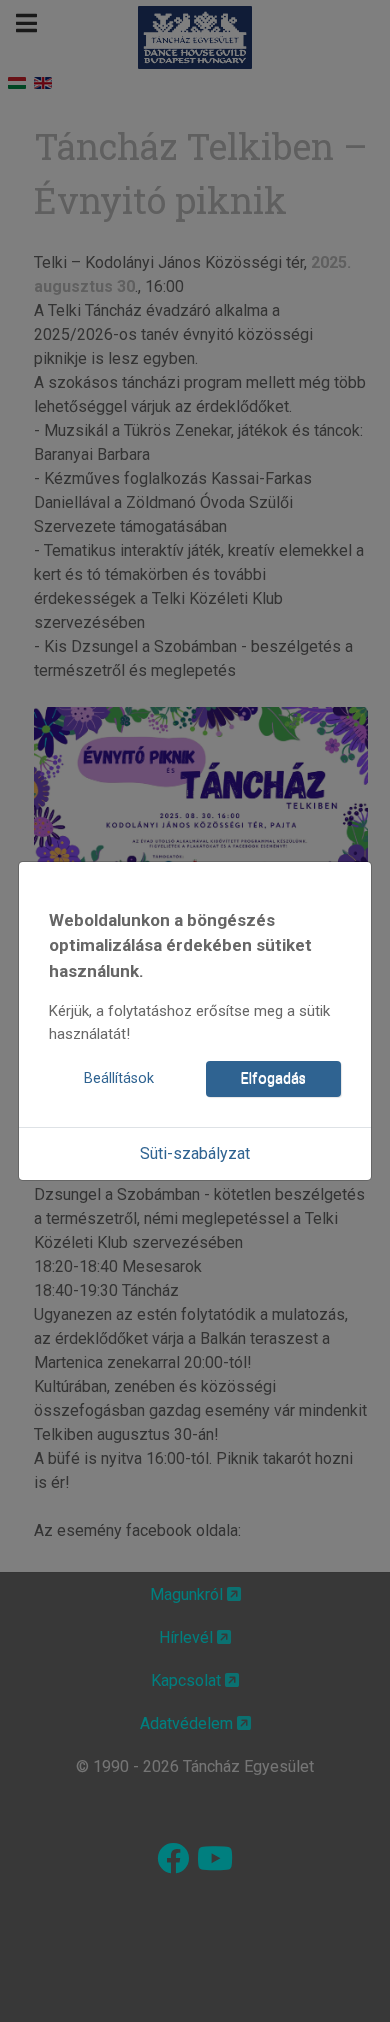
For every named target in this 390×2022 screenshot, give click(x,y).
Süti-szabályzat (195, 1153)
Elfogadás (273, 1078)
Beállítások (119, 1078)
